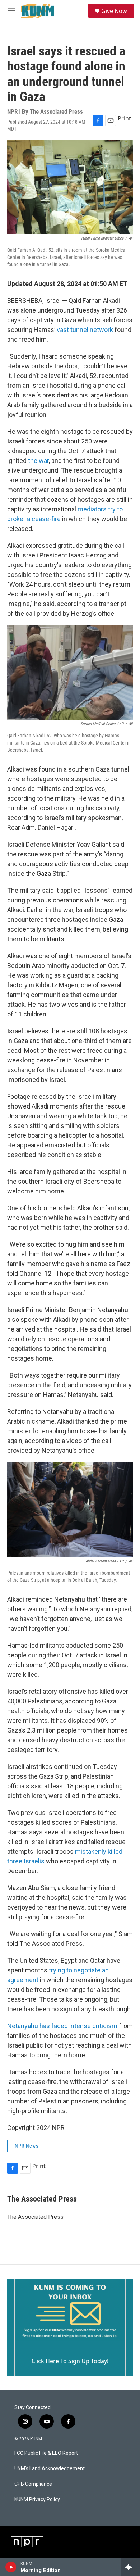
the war (38, 461)
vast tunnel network (85, 330)
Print (124, 118)
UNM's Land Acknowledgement (50, 2469)
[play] (11, 2567)
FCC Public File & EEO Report (46, 2453)
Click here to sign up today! (70, 2361)
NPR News (27, 2146)
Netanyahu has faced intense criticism (62, 2026)
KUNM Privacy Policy (37, 2500)
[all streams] (130, 2567)
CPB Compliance (33, 2484)
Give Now (114, 11)
